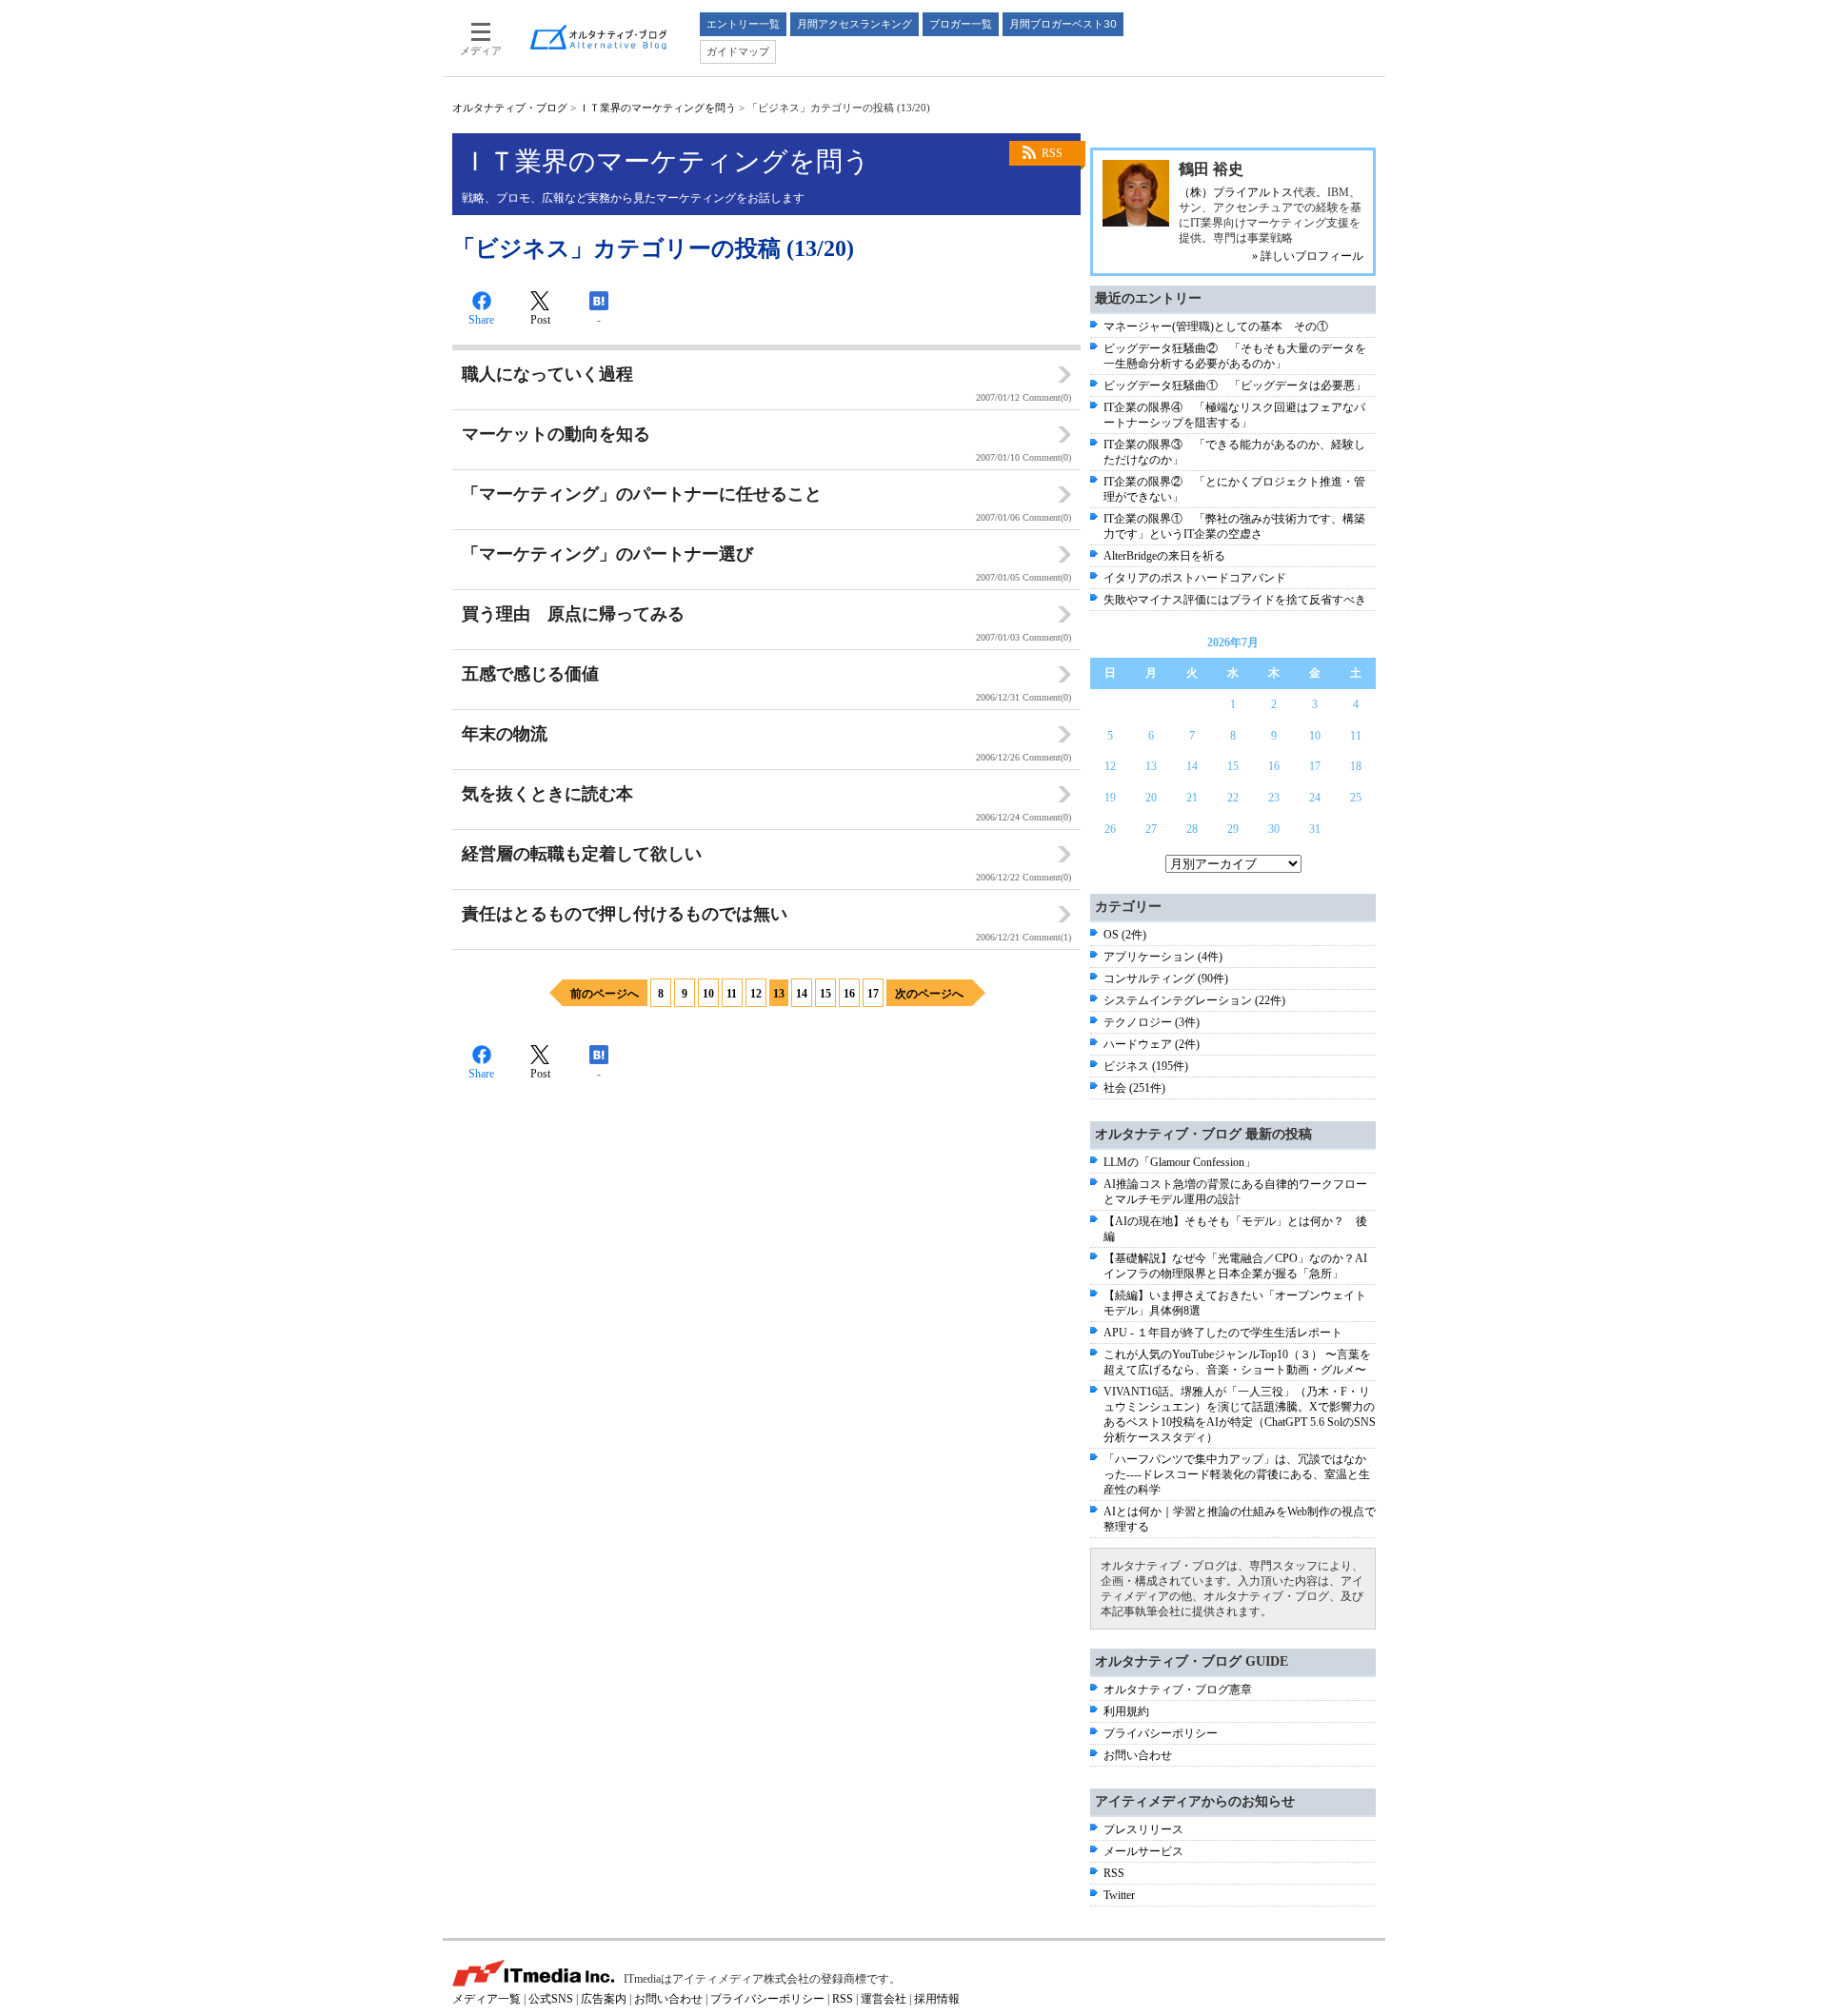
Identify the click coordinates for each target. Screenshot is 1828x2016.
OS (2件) (1125, 935)
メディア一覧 (487, 1999)
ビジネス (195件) (1146, 1066)
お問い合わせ (1138, 1755)
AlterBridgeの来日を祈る (1164, 556)
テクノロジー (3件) (1152, 1022)
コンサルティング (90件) (1166, 978)
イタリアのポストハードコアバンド (1195, 578)
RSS (1052, 153)
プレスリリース (1143, 1829)
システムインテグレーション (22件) (1194, 1000)
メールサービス (1143, 1851)
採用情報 (937, 1999)
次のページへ (929, 994)
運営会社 (884, 1999)
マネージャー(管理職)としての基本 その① (1216, 326)
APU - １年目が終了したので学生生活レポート (1223, 1333)
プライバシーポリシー (1161, 1733)
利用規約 (1126, 1711)
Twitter (1119, 1895)
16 (849, 994)
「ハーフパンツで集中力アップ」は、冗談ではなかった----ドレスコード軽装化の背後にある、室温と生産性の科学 (1237, 1474)
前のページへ (605, 994)
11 (732, 994)
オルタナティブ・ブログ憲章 (1178, 1690)
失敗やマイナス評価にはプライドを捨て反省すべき (1235, 600)
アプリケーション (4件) (1163, 957)
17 (873, 994)
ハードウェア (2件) (1152, 1044)
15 (825, 994)
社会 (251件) (1134, 1088)
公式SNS (551, 1999)
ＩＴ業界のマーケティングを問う (657, 108)
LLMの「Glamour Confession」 (1180, 1162)
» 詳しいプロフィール (1308, 256)
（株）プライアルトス (1236, 192)
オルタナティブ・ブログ (510, 108)
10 (708, 994)
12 (756, 994)
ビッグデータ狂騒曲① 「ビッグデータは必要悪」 (1235, 385)
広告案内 (604, 1999)
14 (802, 994)
